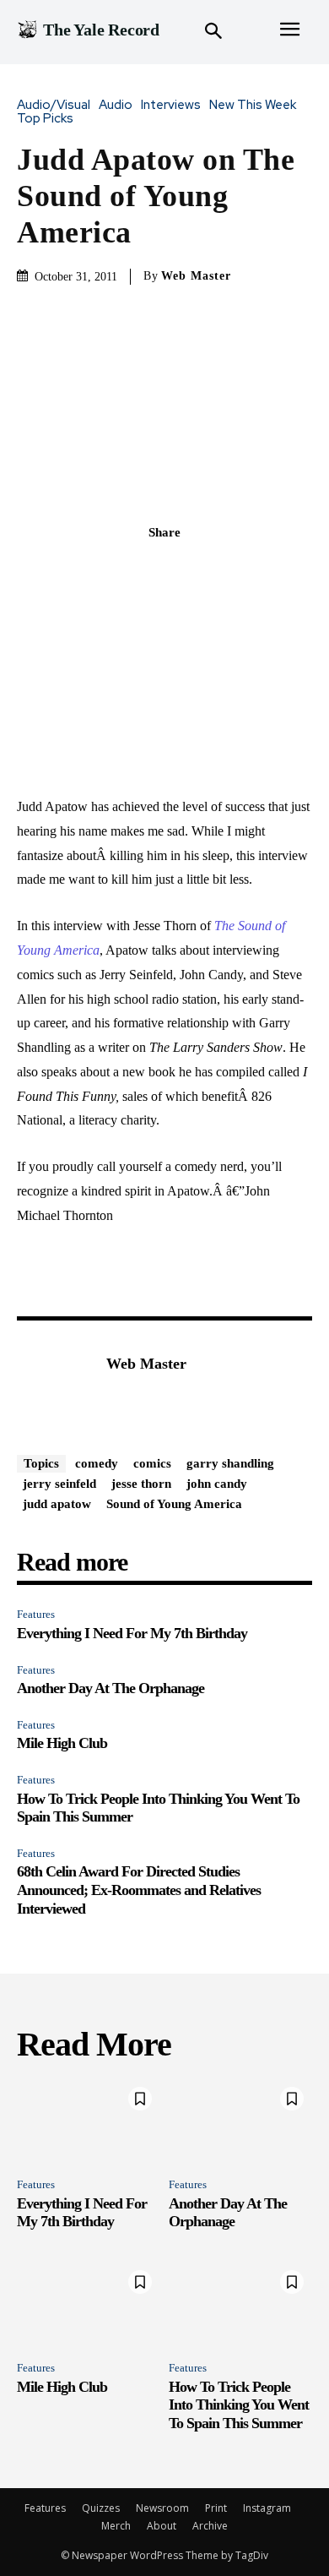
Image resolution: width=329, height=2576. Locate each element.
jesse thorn (141, 1484)
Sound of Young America (174, 1504)
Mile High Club (62, 1743)
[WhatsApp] (223, 569)
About (162, 2526)
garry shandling (230, 1463)
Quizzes (101, 2508)
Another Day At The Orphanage (111, 1688)
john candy (217, 1484)
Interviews (171, 105)
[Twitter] (145, 569)
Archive (210, 2526)
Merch (116, 2526)
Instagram (267, 2508)
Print (216, 2508)
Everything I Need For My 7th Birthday (132, 1633)
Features (36, 1614)
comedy (97, 1463)
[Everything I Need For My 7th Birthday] (89, 2121)
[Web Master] (57, 1390)
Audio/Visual (54, 105)
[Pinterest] (184, 569)
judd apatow (57, 1504)
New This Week (253, 105)
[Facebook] (106, 569)
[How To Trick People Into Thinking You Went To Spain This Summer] (240, 2305)
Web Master (196, 276)
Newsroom (162, 2508)
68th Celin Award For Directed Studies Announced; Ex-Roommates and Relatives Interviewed (139, 1890)
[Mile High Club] (89, 2305)
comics (152, 1463)
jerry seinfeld (59, 1484)
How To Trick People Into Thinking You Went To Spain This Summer (239, 2405)
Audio (116, 105)
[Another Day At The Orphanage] (240, 2121)
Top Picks (45, 119)
